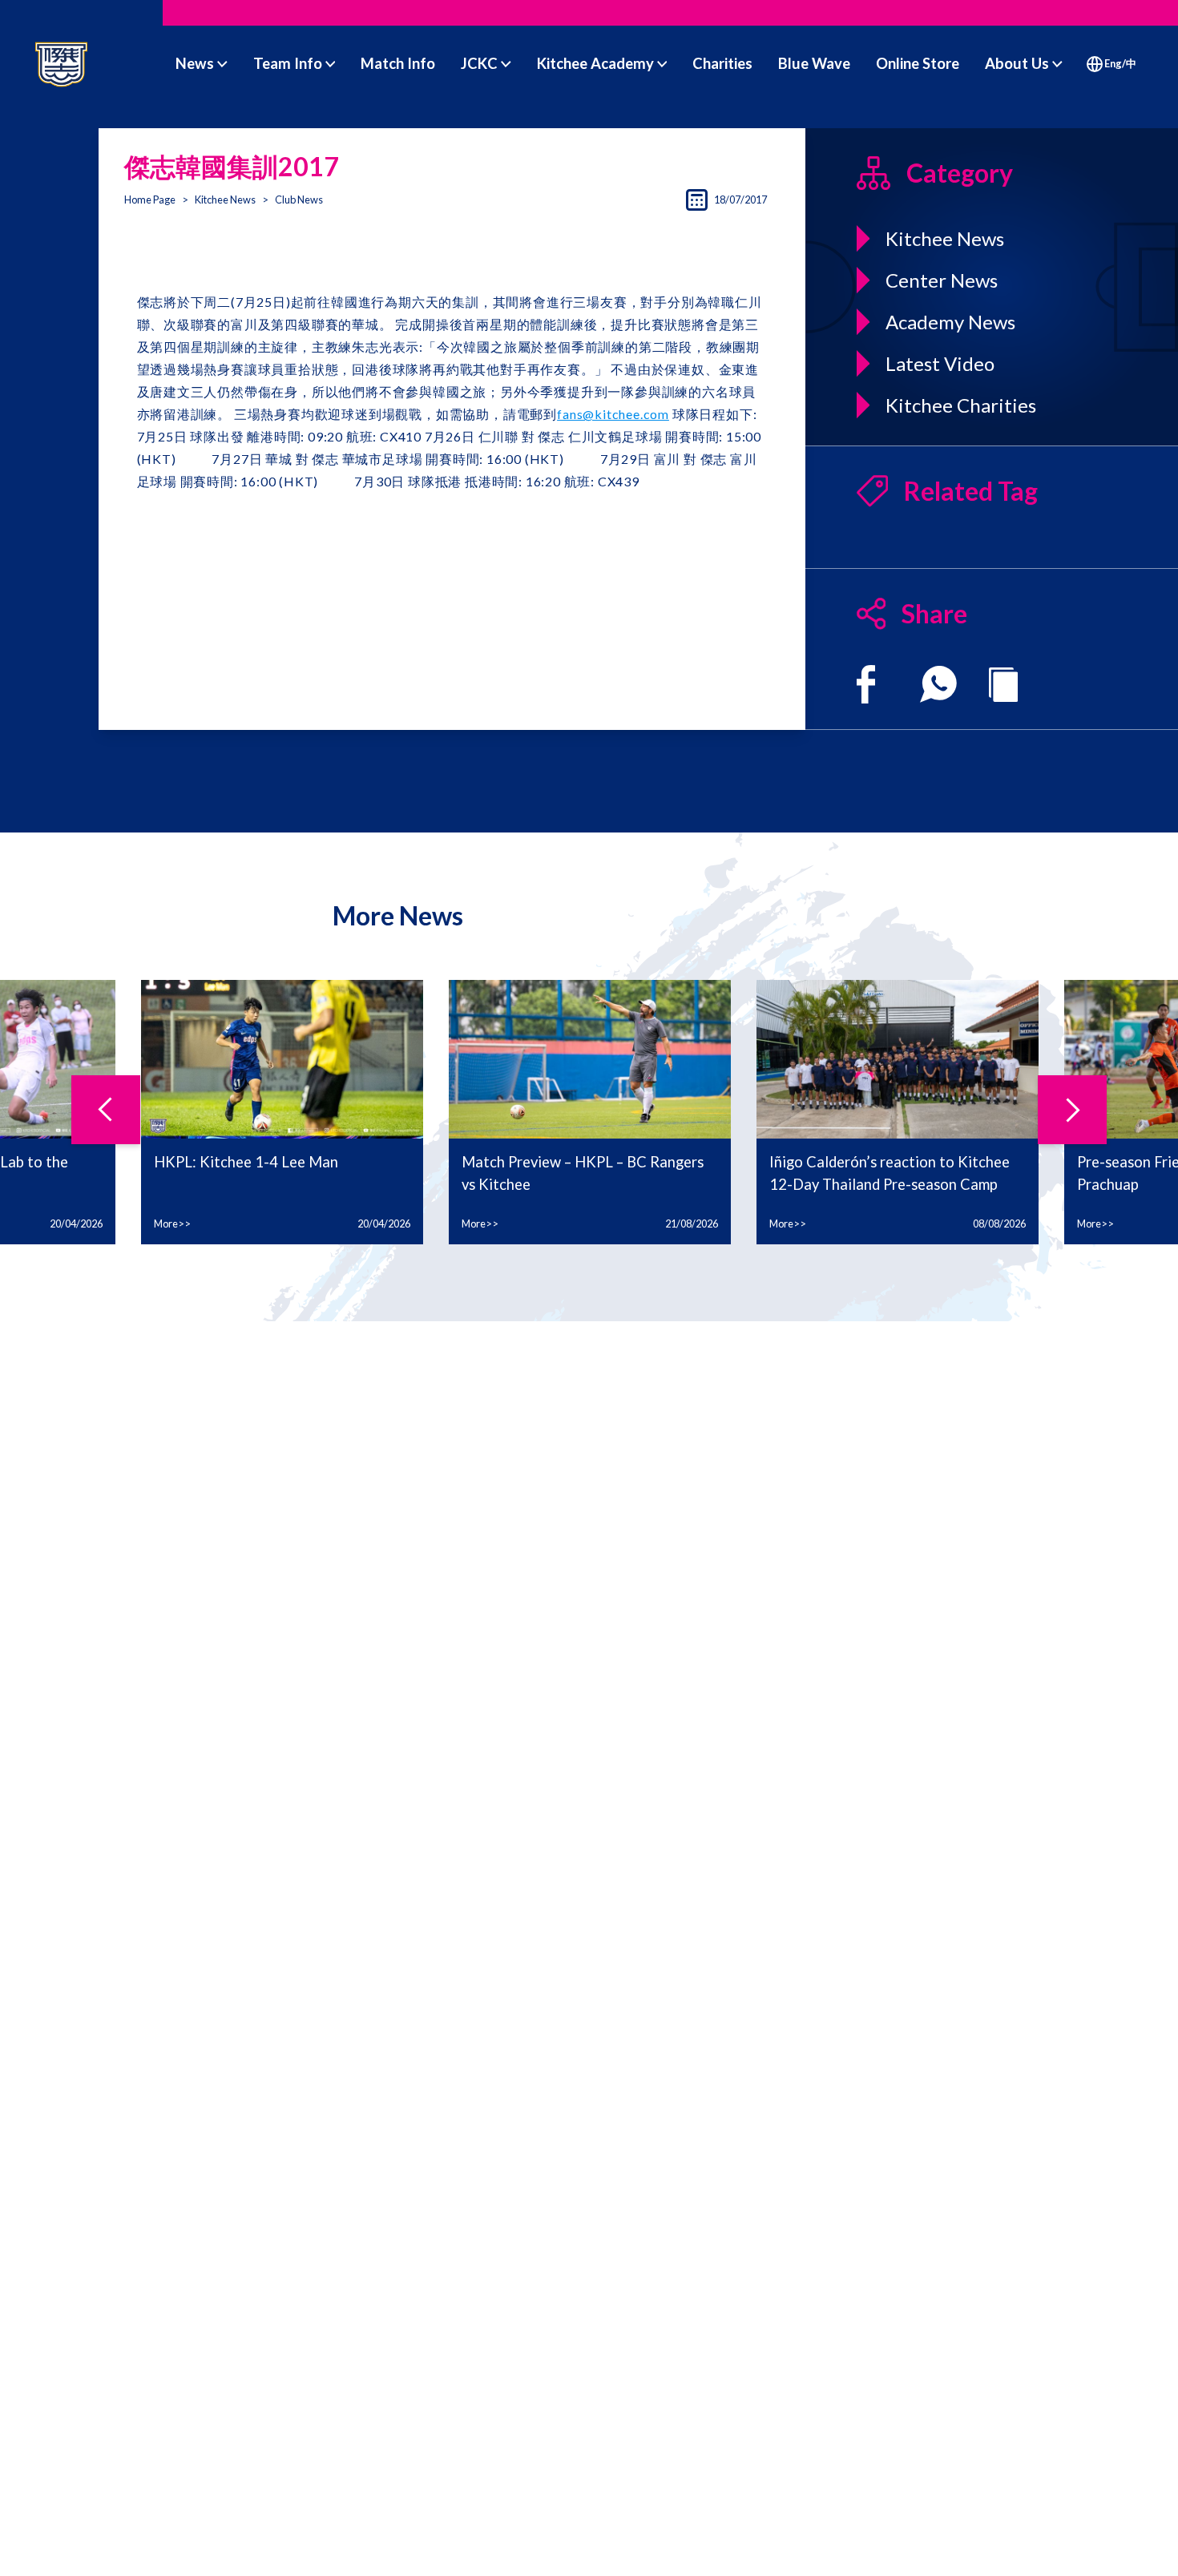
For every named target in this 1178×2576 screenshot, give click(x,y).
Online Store (918, 63)
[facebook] (866, 684)
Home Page (150, 200)
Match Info (398, 63)
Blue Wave (814, 63)
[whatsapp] (938, 684)
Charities (722, 63)
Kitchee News (225, 200)
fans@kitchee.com (613, 414)
